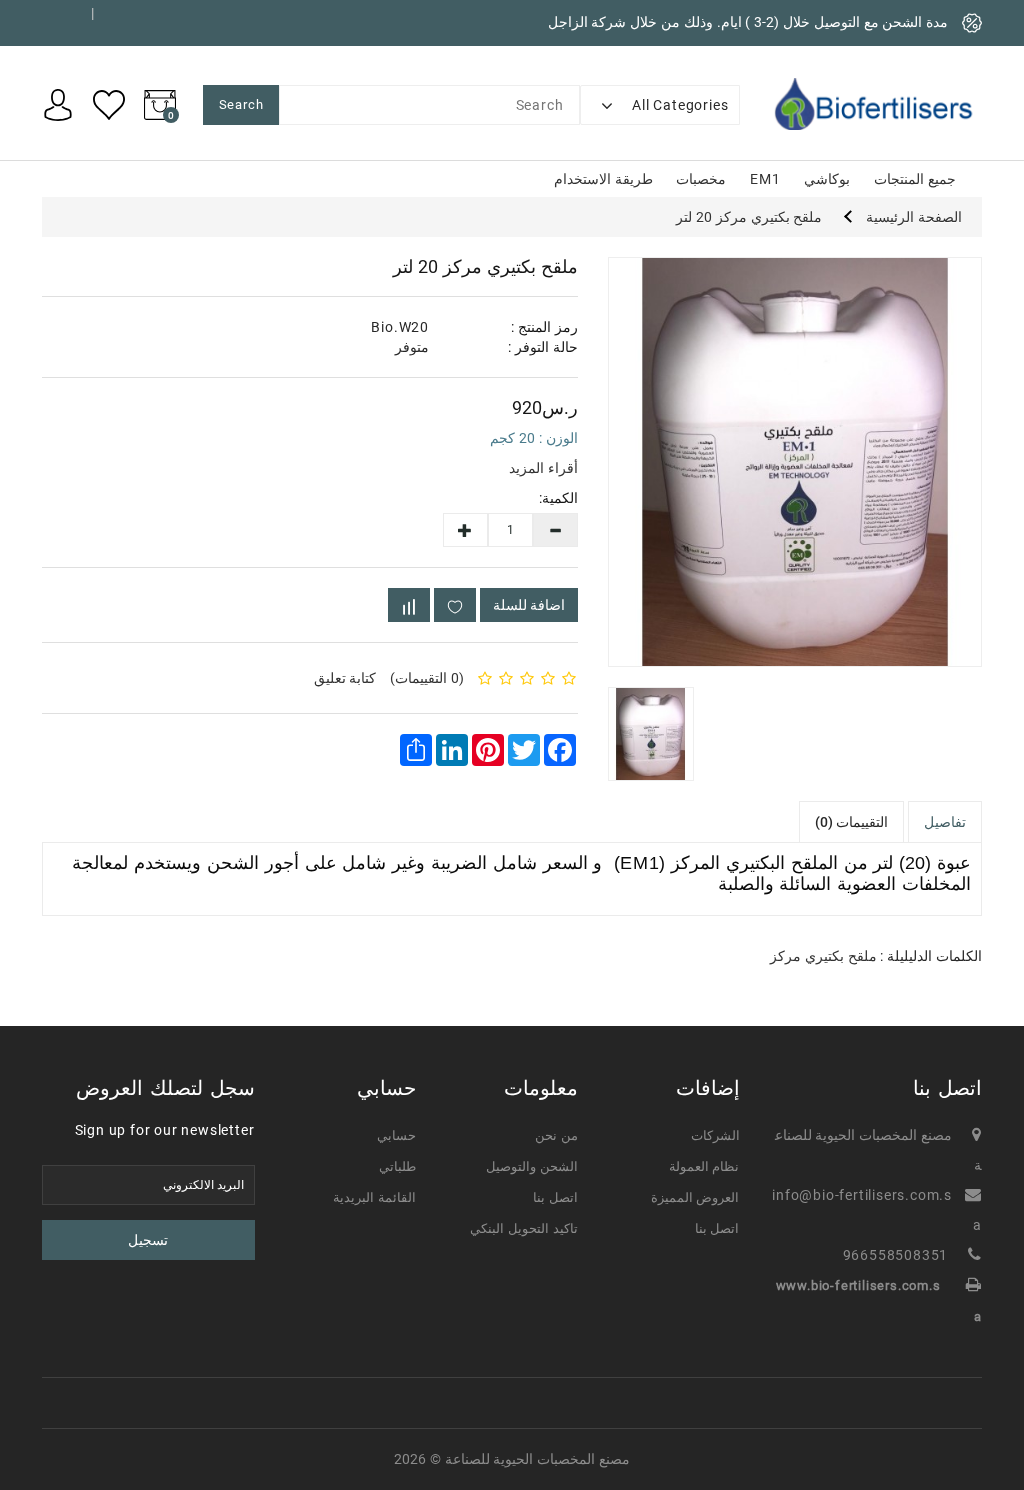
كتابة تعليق (345, 678)
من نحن (556, 1135)
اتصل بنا (717, 1228)
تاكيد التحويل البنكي (524, 1228)
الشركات (715, 1135)
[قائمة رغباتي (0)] (109, 104)
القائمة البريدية (374, 1197)
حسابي (396, 1135)
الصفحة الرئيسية (914, 217)
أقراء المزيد (543, 468)
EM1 (765, 179)
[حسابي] (58, 104)
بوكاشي (827, 179)
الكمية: (569, 498)
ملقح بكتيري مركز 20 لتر (749, 217)
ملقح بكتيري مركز (823, 956)
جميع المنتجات (915, 179)
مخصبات (701, 179)
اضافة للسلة (529, 605)
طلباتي (397, 1166)
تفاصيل (945, 822)
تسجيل (148, 1240)
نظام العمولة (704, 1166)
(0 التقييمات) (427, 678)
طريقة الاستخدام (603, 179)
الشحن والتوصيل (532, 1166)
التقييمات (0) (852, 822)
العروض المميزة (695, 1197)
